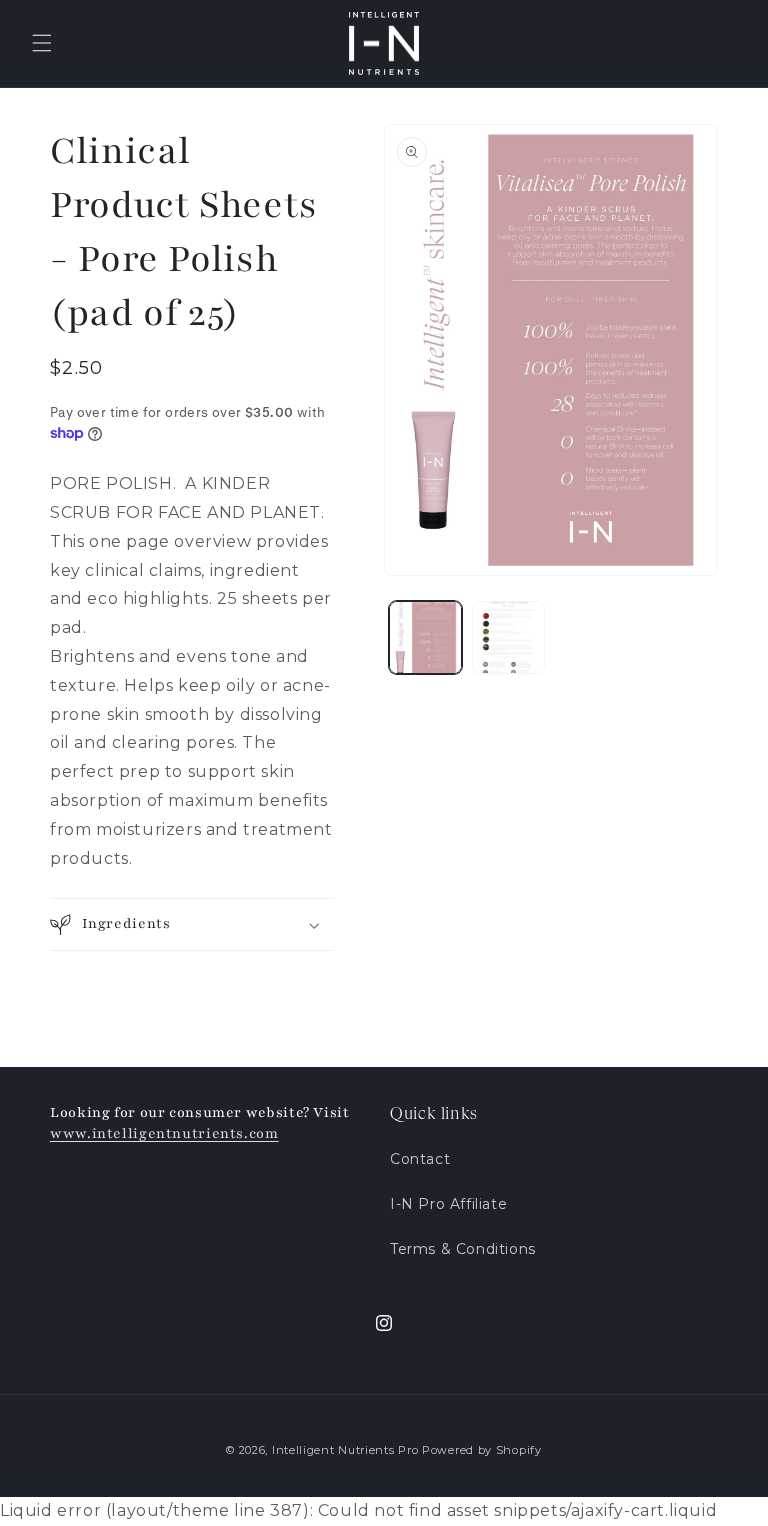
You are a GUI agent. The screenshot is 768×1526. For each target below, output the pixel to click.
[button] (42, 43)
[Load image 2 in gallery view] (508, 637)
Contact (420, 1159)
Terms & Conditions (463, 1249)
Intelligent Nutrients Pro (345, 1450)
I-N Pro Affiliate (448, 1204)
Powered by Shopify (482, 1450)
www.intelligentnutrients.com (164, 1133)
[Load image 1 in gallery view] (425, 637)
